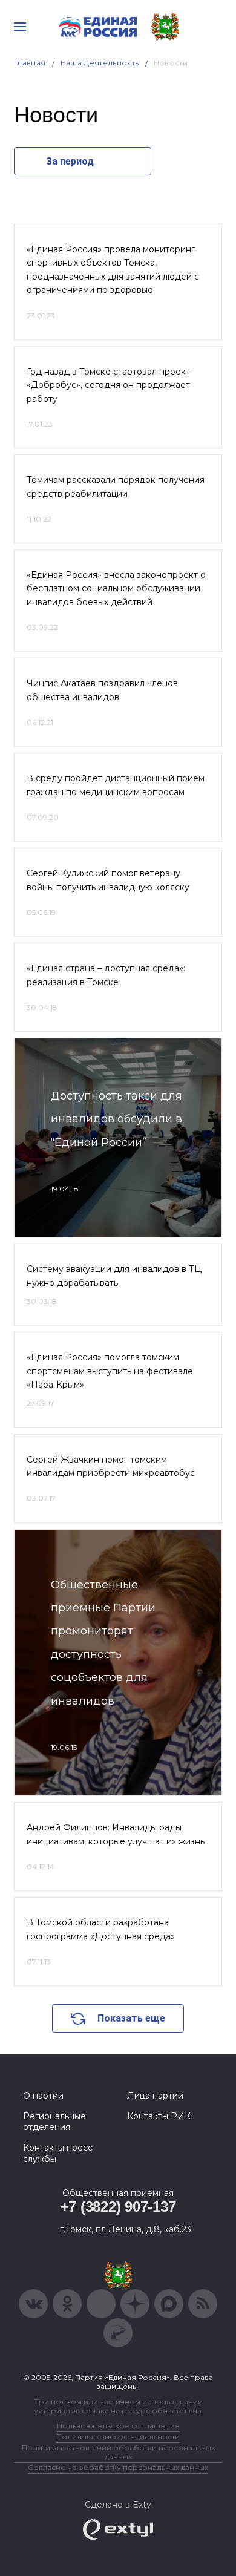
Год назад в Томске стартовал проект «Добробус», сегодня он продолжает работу (108, 385)
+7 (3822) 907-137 (118, 2207)
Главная (30, 63)
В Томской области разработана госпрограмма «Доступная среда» (101, 1929)
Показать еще (131, 2018)
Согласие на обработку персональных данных (118, 2467)
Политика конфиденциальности (118, 2437)
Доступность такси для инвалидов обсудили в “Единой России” (116, 1119)
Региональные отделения (54, 2122)
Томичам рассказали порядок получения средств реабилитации (116, 487)
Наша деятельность (100, 63)
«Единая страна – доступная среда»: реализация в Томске (106, 975)
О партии (43, 2096)
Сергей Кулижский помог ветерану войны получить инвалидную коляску (108, 880)
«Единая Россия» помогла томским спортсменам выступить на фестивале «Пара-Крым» (110, 1371)
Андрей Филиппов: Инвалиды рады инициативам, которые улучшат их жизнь (116, 1834)
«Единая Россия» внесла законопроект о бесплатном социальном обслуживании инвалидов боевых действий (116, 588)
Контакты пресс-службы (59, 2153)
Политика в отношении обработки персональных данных (118, 2452)
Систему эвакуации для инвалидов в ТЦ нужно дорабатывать (114, 1276)
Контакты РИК (159, 2116)
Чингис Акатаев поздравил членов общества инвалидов (102, 690)
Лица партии (155, 2096)
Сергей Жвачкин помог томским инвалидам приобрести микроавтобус (111, 1466)
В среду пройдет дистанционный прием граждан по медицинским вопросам (116, 785)
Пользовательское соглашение (118, 2426)
